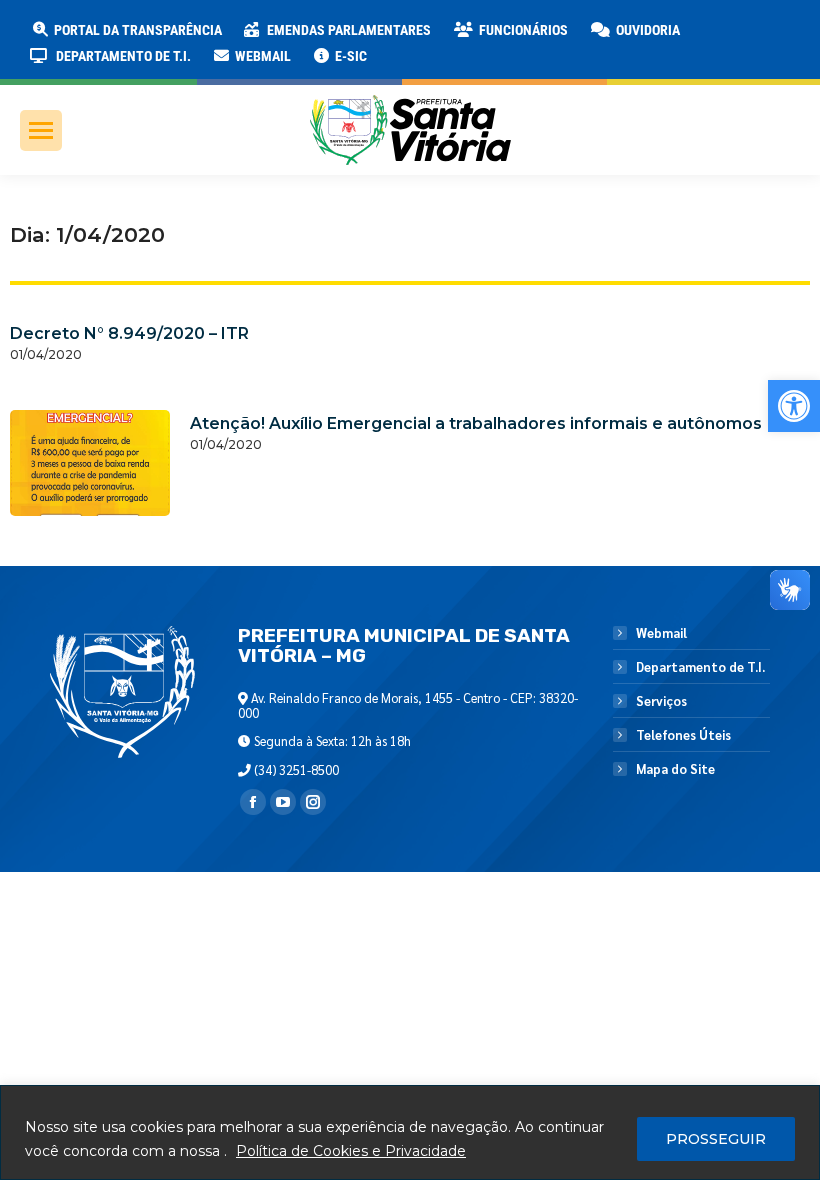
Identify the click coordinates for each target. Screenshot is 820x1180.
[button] (322, 30)
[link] (794, 406)
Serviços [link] (661, 701)
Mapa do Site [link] (675, 769)
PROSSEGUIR (716, 1139)
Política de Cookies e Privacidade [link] (351, 1151)
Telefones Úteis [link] (683, 735)
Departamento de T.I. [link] (700, 667)
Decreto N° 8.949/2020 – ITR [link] (129, 333)
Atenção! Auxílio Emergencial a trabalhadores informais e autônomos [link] (476, 423)
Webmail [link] (661, 633)
